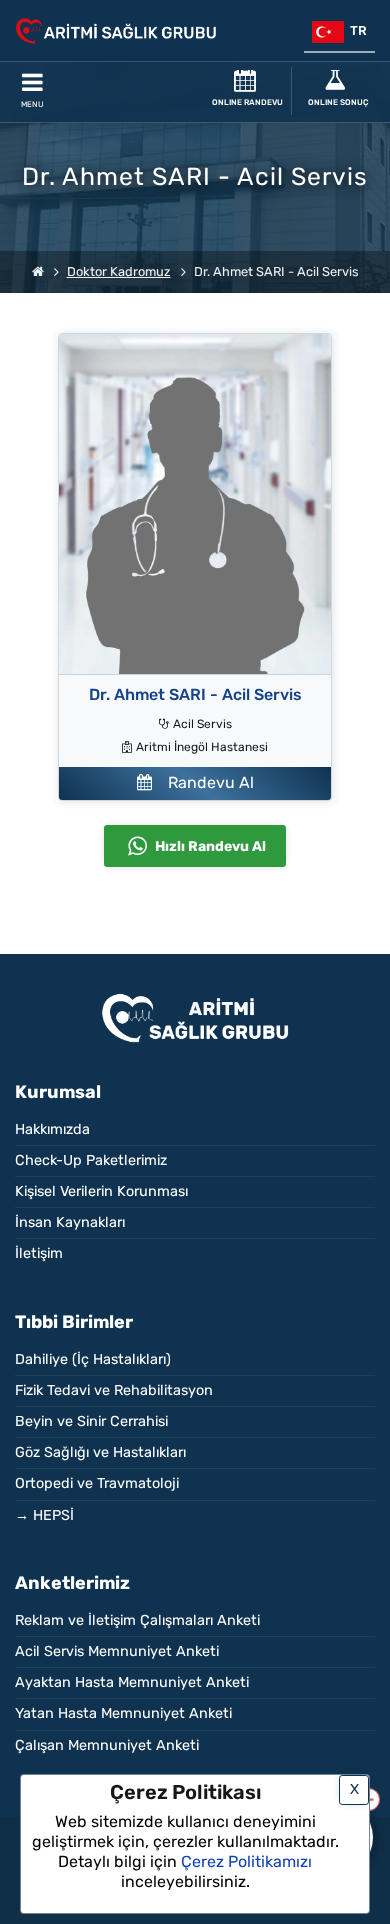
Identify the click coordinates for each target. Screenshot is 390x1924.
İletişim (39, 1253)
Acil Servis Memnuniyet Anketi (117, 1651)
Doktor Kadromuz (119, 271)
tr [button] (355, 30)
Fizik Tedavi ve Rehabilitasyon (114, 1390)
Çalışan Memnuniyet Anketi (107, 1745)
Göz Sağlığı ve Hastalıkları (100, 1452)
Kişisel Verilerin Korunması (101, 1191)
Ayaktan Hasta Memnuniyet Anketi (132, 1682)
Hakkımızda (52, 1129)
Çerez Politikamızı (246, 1861)
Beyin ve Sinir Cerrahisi (91, 1421)
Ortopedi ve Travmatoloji (97, 1483)
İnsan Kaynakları (70, 1222)
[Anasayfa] (38, 271)
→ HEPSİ (44, 1515)
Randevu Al (203, 782)
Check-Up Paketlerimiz (91, 1160)
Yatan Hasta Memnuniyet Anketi (123, 1713)
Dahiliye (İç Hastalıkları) (93, 1359)
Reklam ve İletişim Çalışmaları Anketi (137, 1620)
